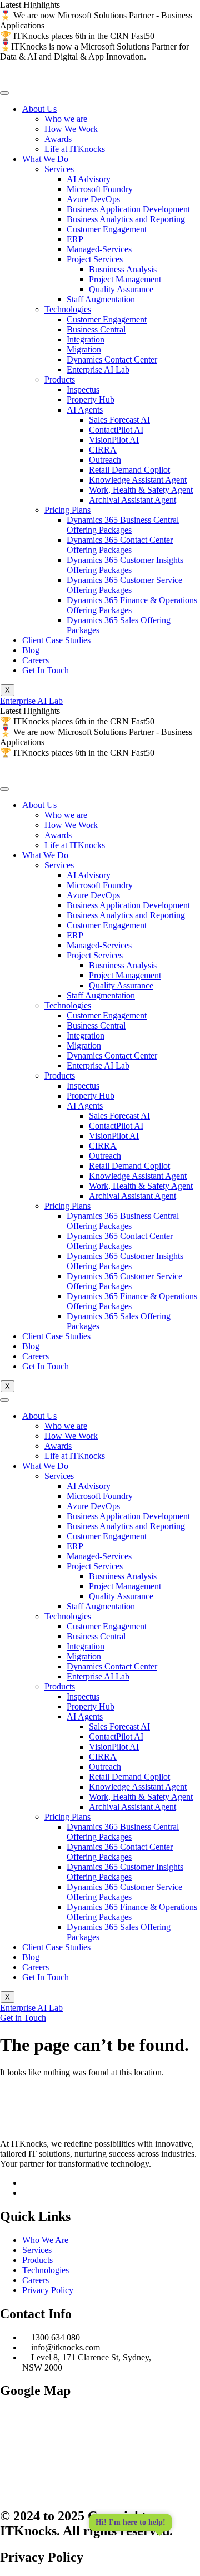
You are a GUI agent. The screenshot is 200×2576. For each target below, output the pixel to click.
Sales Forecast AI (119, 420)
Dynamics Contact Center (112, 359)
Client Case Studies (56, 640)
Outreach (105, 460)
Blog (31, 650)
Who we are (66, 119)
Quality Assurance (121, 289)
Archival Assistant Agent (132, 500)
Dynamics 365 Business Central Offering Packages (123, 525)
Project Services (95, 259)
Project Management (125, 279)
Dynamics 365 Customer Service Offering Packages (124, 585)
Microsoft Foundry (100, 189)
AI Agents (85, 410)
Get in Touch (23, 2018)
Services (59, 169)
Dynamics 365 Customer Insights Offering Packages (125, 565)
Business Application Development (128, 209)
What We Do (45, 159)
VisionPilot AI (114, 440)
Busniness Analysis (123, 269)
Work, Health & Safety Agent (141, 490)
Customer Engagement (107, 229)
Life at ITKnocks (75, 149)
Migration (84, 349)
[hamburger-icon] (4, 93)
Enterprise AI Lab (98, 369)
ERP (75, 239)
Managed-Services (99, 249)
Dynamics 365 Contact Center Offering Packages (120, 545)
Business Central (96, 329)
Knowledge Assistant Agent (138, 480)
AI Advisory (89, 179)
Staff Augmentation (101, 299)
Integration (86, 339)
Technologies (68, 309)
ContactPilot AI (116, 430)
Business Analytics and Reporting (126, 219)
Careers (36, 660)
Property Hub (91, 400)
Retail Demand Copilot (129, 470)
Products (60, 379)
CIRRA (103, 450)
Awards (58, 139)
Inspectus (83, 390)
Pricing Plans (67, 510)
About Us (39, 109)
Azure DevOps (93, 199)
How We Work (71, 129)
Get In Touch (46, 670)
